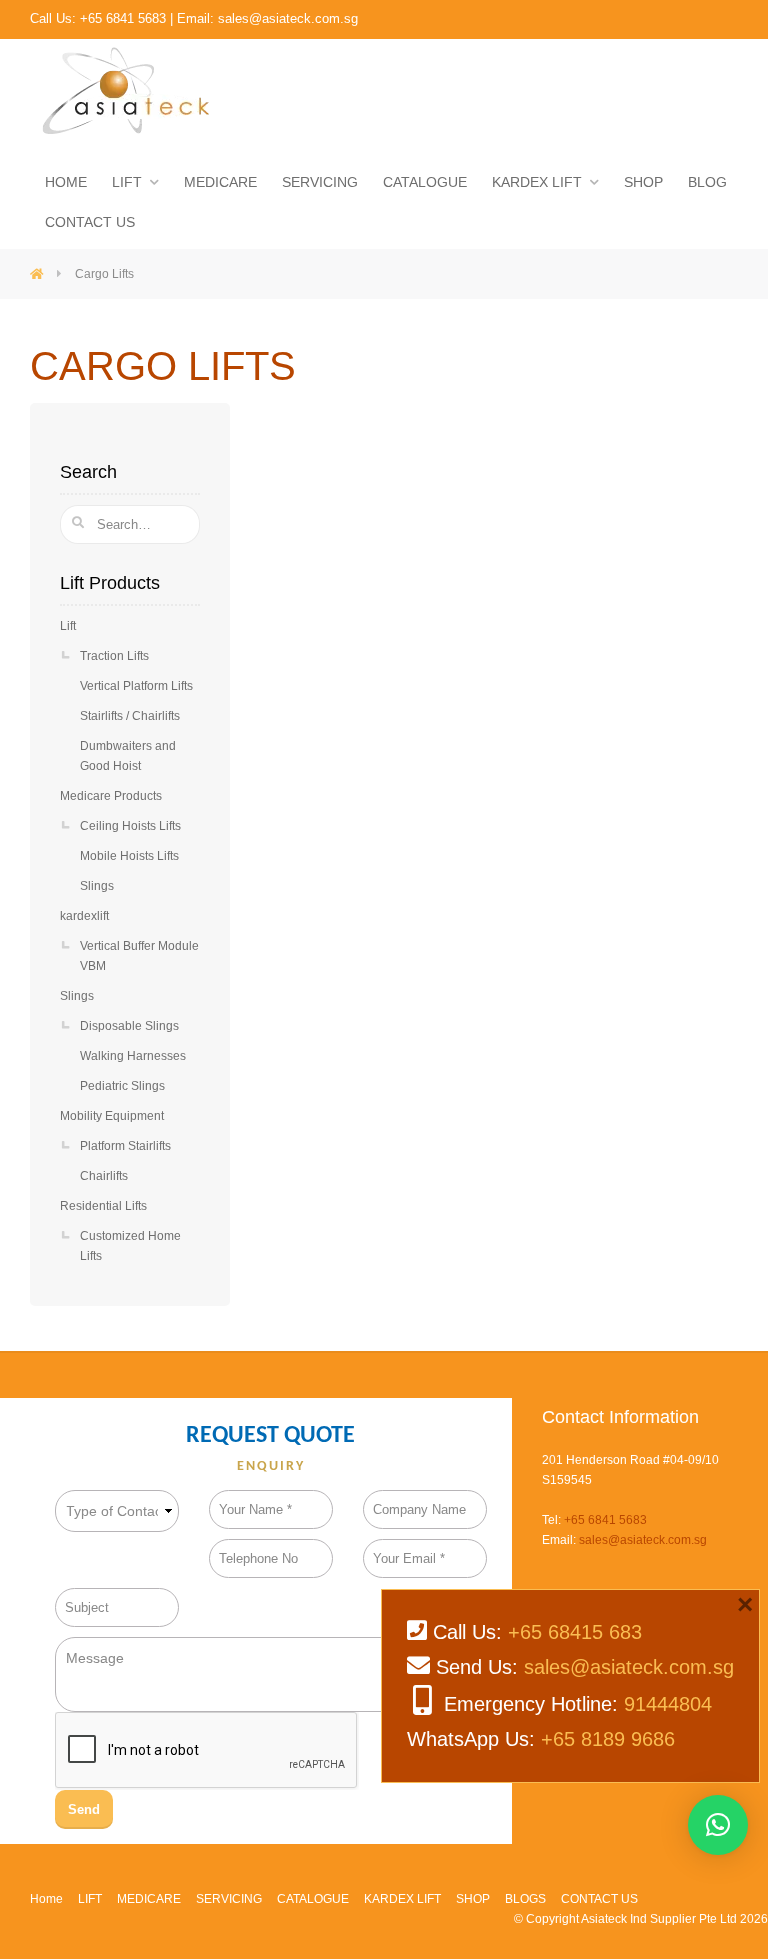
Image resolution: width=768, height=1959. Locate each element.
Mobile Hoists (129, 856)
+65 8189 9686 (608, 1739)
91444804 (668, 1704)
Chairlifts (104, 1176)
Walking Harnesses (133, 1056)
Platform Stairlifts (125, 1146)
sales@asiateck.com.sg (288, 18)
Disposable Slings (129, 1026)
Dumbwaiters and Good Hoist (128, 756)
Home (46, 1899)
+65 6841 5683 (123, 18)
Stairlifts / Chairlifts (130, 716)
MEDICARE (220, 182)
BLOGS (525, 1899)
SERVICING (320, 182)
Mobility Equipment (112, 1116)
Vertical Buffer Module (139, 956)
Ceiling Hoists (130, 826)
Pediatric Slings (122, 1086)
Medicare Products (111, 796)
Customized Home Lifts (130, 1246)
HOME (66, 182)
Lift (68, 626)
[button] (718, 1825)
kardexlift (84, 916)
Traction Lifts (114, 656)
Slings (97, 886)
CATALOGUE (425, 182)
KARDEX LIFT (537, 182)
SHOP (643, 182)
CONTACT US (90, 222)
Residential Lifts (103, 1206)
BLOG (707, 182)
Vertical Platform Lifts (136, 686)
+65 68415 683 (575, 1632)
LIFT (127, 182)
